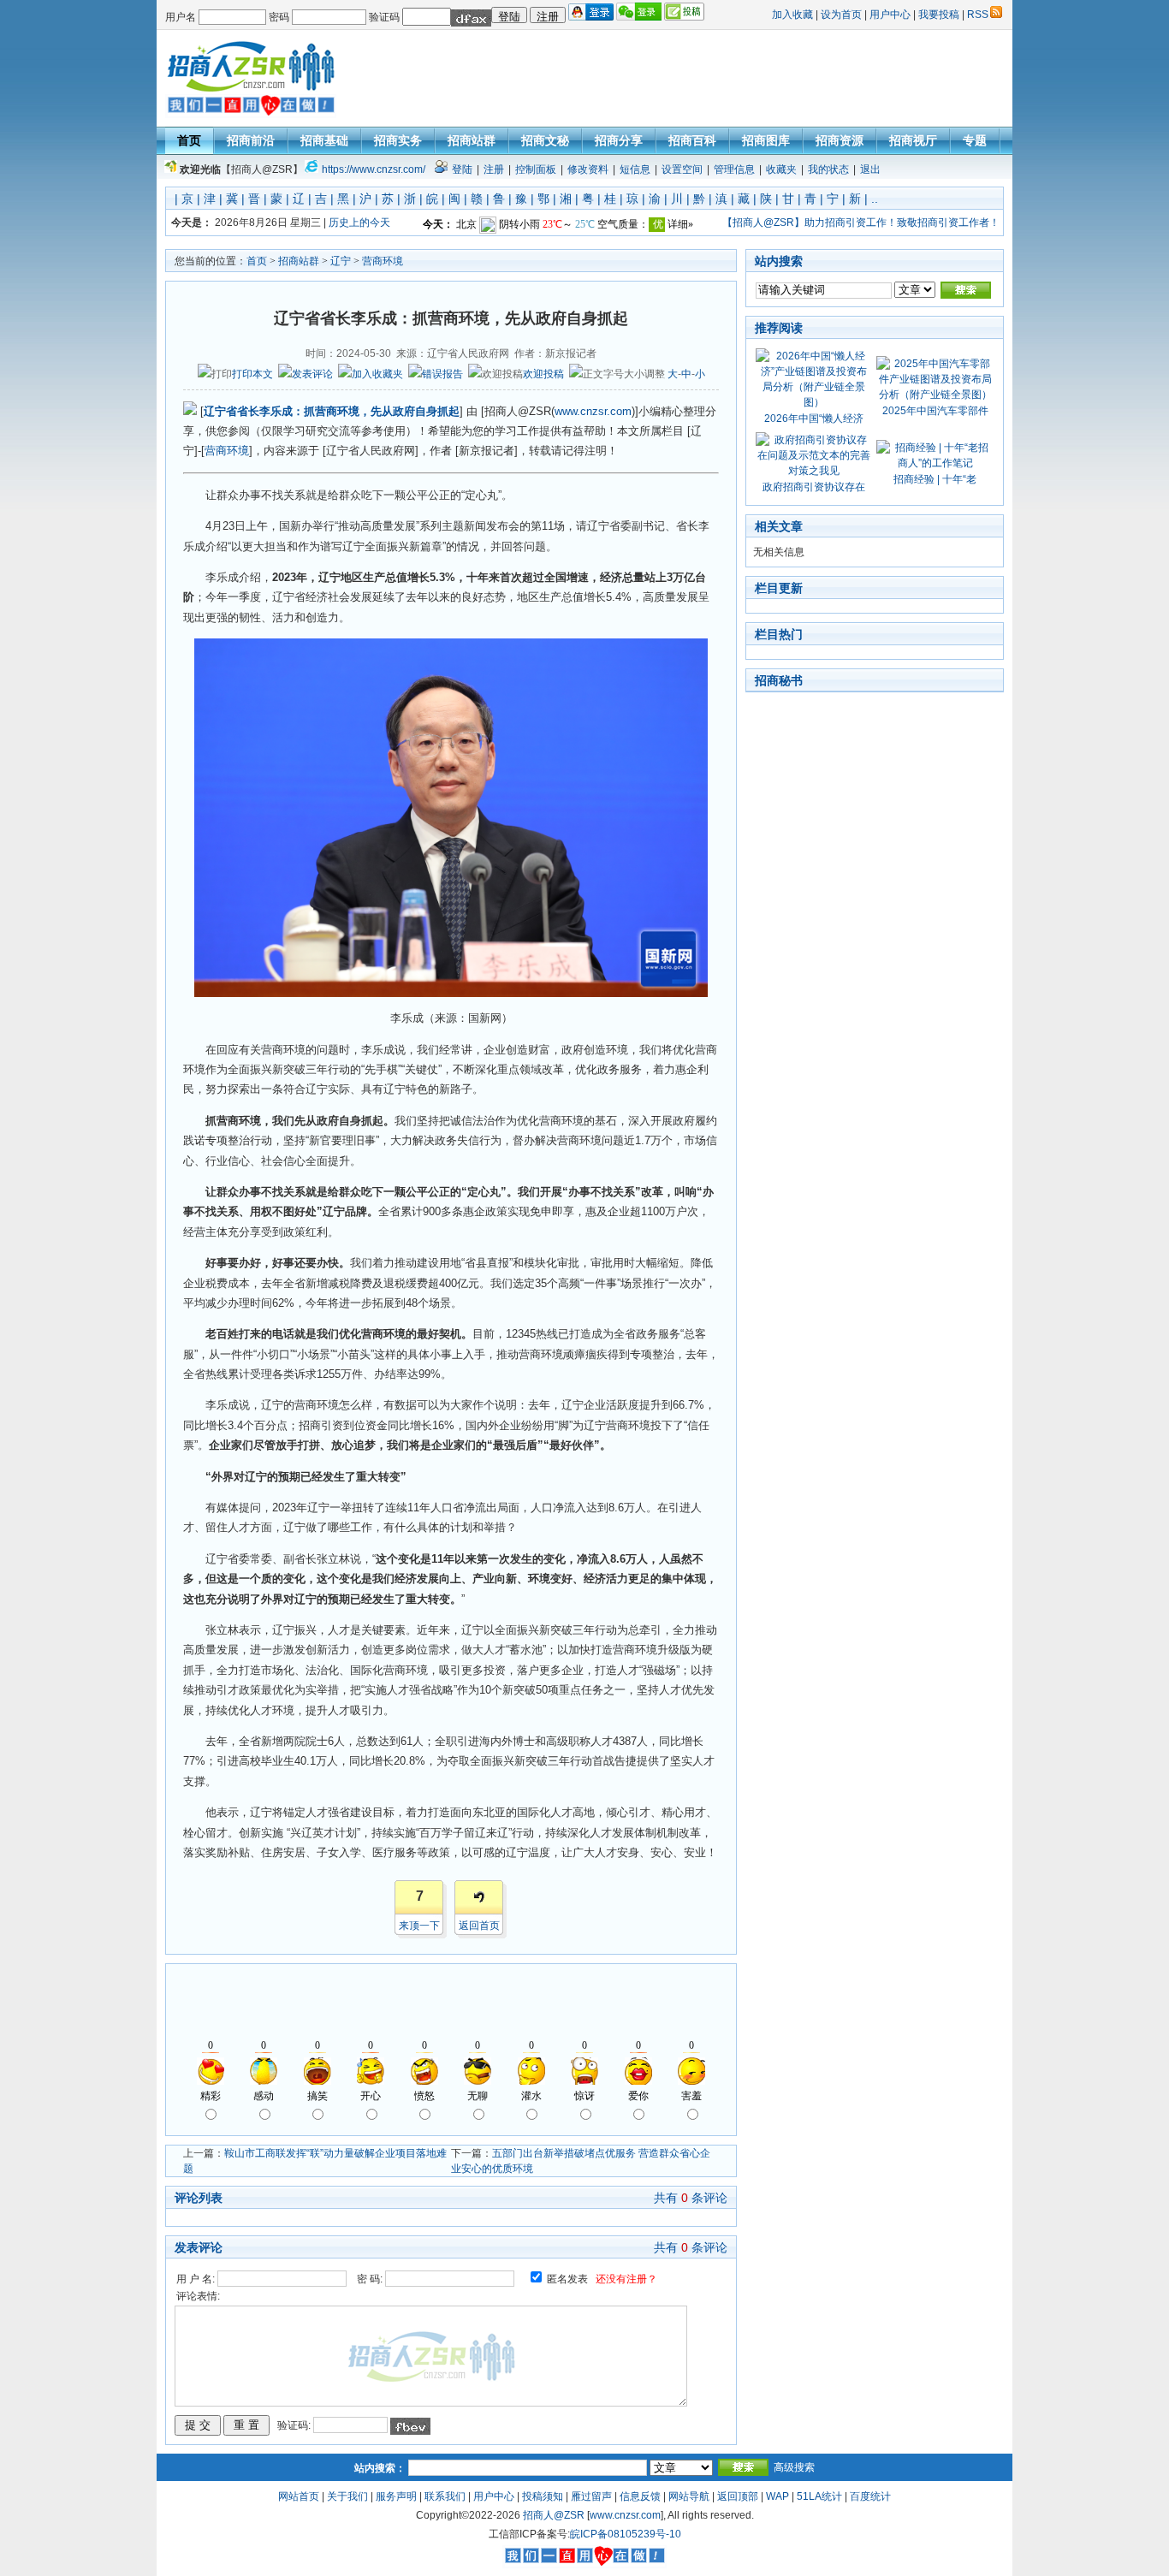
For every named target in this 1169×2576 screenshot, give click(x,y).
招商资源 (840, 140)
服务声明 (396, 2496)
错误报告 (442, 374)
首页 (189, 140)
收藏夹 (781, 169)
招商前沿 (251, 140)
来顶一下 (419, 1926)
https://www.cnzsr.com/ (374, 169)
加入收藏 (792, 15)
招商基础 (324, 140)
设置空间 (682, 169)
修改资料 (588, 169)
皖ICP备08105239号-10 (626, 2534)
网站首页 (299, 2496)
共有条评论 (691, 2198)
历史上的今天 (359, 223)
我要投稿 (939, 15)
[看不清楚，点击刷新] (471, 18)
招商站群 (472, 140)
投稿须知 (543, 2496)
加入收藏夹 (377, 374)
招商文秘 (545, 140)
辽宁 (341, 261)
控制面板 (536, 169)
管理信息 (734, 169)
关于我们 (347, 2496)
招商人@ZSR (554, 2515)
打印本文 (252, 374)
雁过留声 (591, 2496)
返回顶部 (738, 2496)
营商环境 (383, 261)
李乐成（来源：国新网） (451, 1018)
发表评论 (312, 374)
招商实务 (398, 140)
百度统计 (870, 2496)
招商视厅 (913, 140)
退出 (870, 169)
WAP (777, 2496)
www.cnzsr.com (593, 411)
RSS (978, 15)
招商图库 (766, 140)
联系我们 (445, 2496)
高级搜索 (794, 2467)
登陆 (462, 169)
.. (875, 199)
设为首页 (841, 15)
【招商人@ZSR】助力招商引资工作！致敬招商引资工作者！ (861, 223)
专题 (975, 140)
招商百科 (692, 140)
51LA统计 (819, 2496)
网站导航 (689, 2496)
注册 (494, 169)
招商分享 (619, 140)
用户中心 (890, 15)
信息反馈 (640, 2496)
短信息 (635, 169)
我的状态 (828, 169)
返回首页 (479, 1926)
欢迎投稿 (543, 374)
